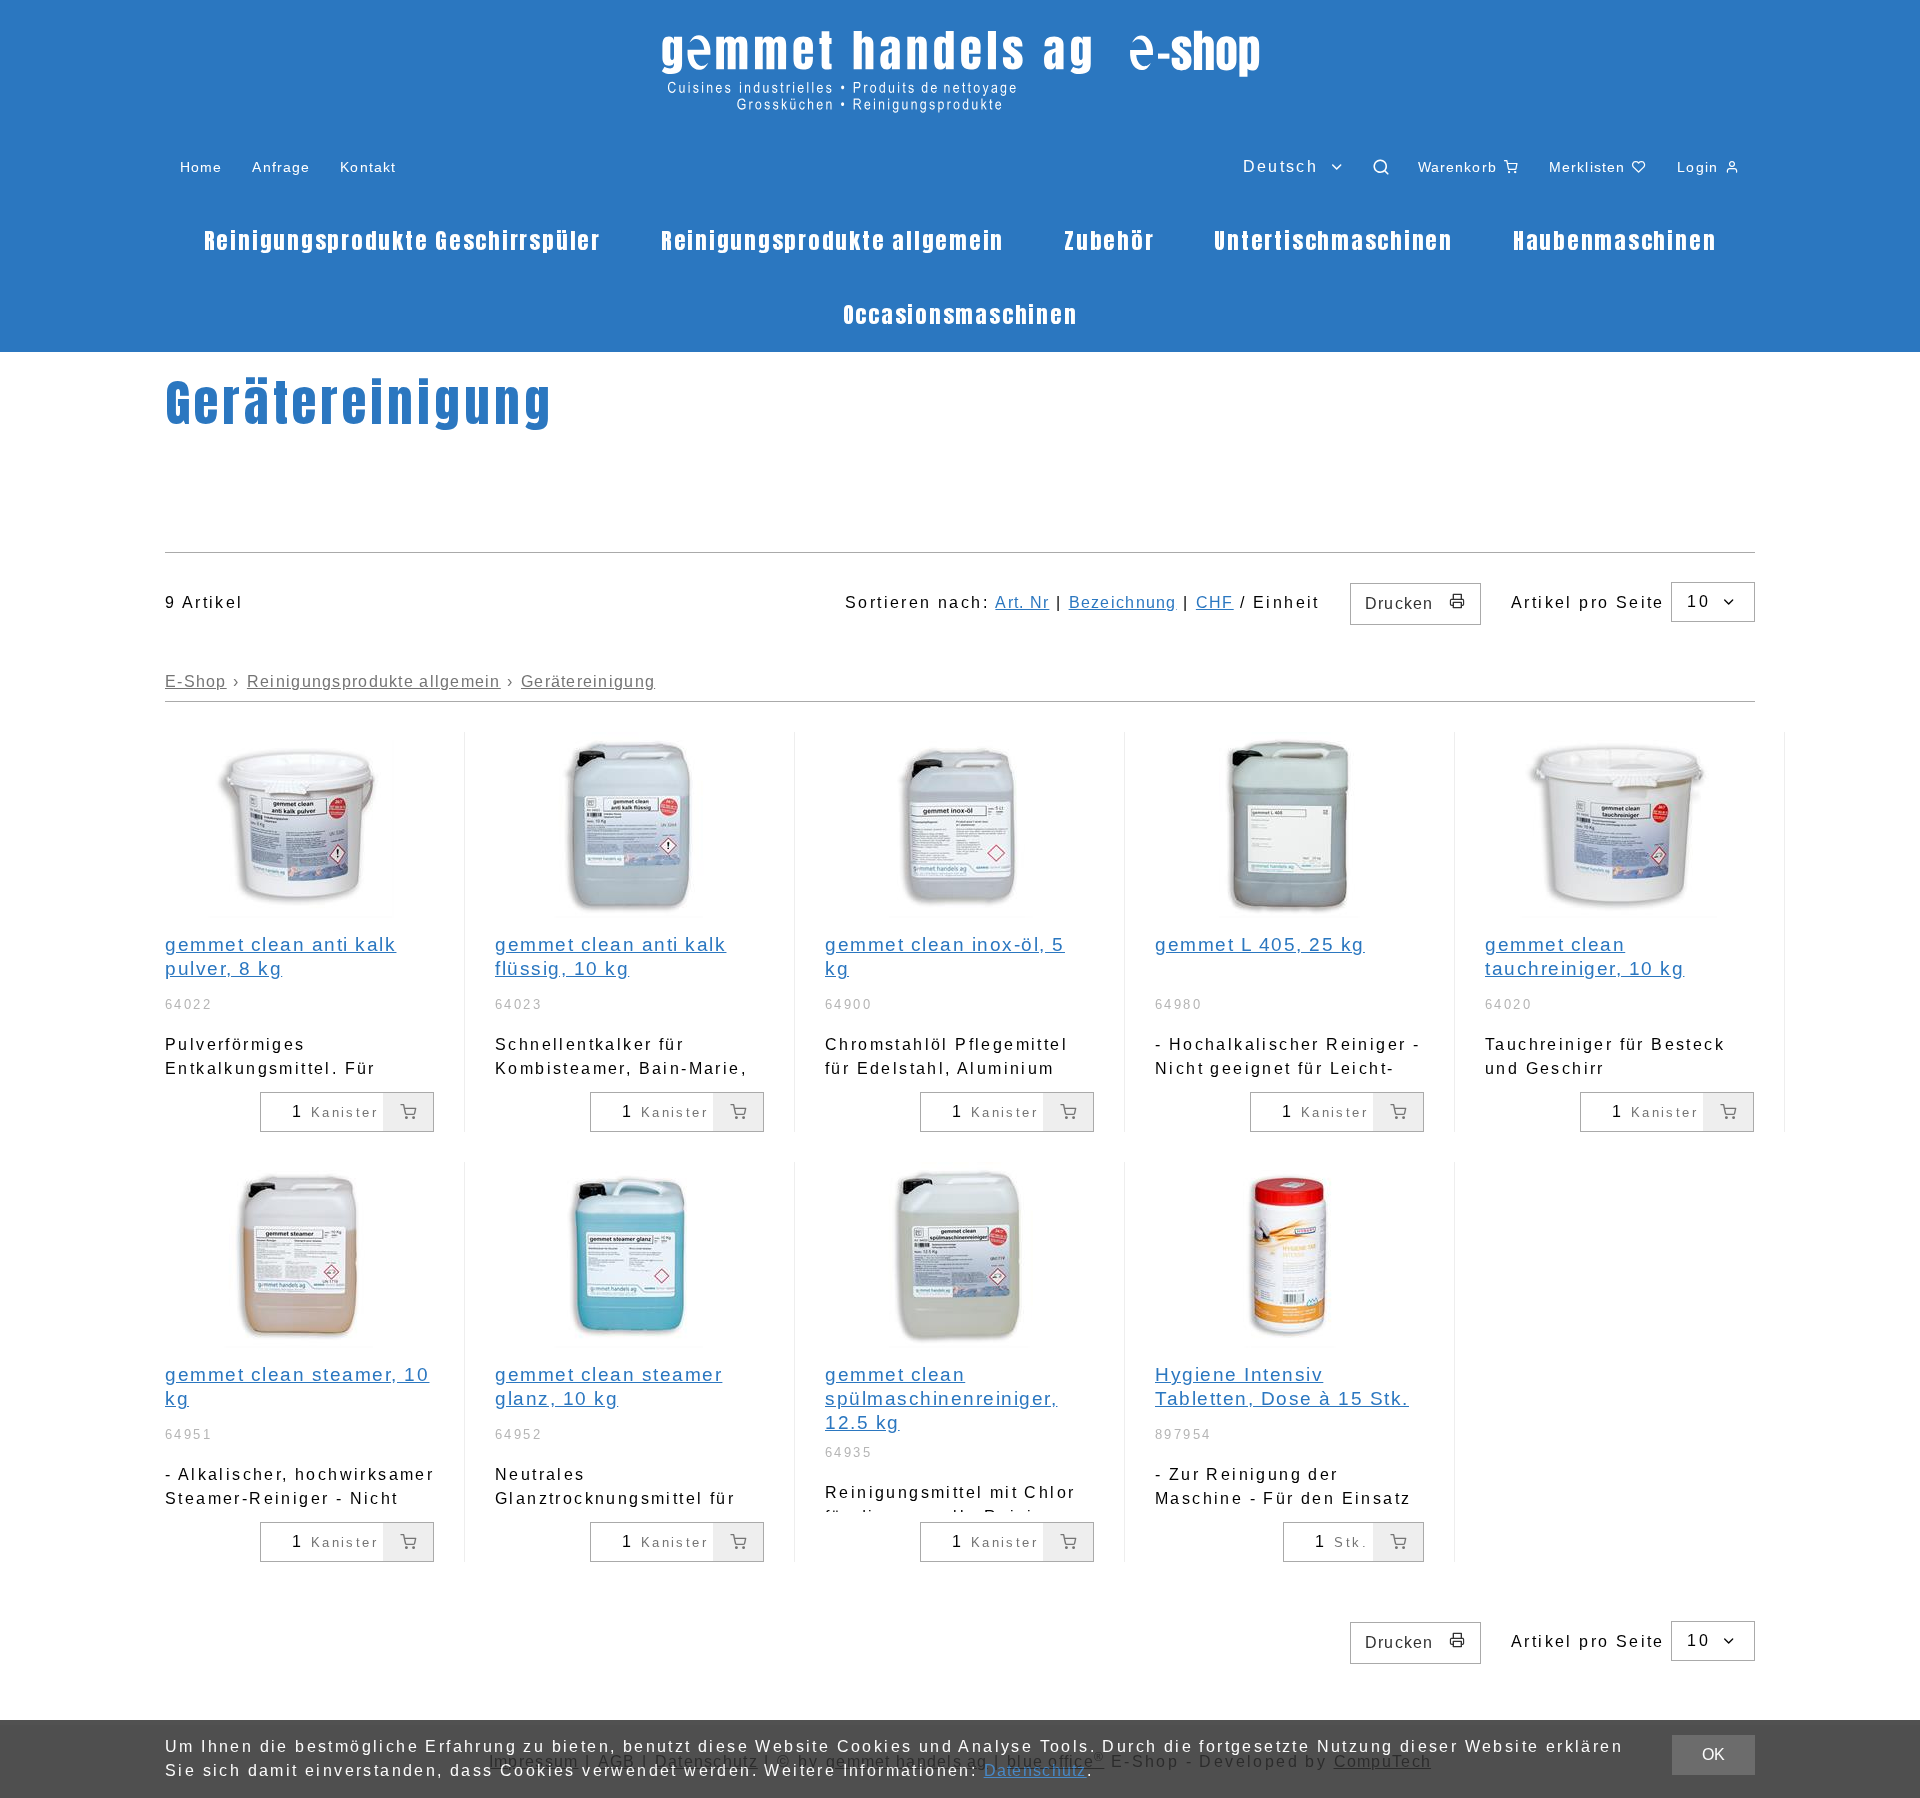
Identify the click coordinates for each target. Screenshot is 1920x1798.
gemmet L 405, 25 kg (1260, 944)
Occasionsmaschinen (960, 314)
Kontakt (368, 167)
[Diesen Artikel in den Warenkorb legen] (408, 1112)
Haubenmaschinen (1614, 240)
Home (201, 167)
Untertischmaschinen (1333, 240)
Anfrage (281, 167)
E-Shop (196, 681)
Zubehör (1109, 240)
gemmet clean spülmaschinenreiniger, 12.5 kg (941, 1398)
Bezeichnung (1123, 602)
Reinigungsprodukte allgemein (832, 240)
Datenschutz (1035, 1770)
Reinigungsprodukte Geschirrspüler (402, 240)
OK (1713, 1754)
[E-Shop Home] (960, 80)
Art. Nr (1022, 602)
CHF (1215, 602)
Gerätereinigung (588, 681)
